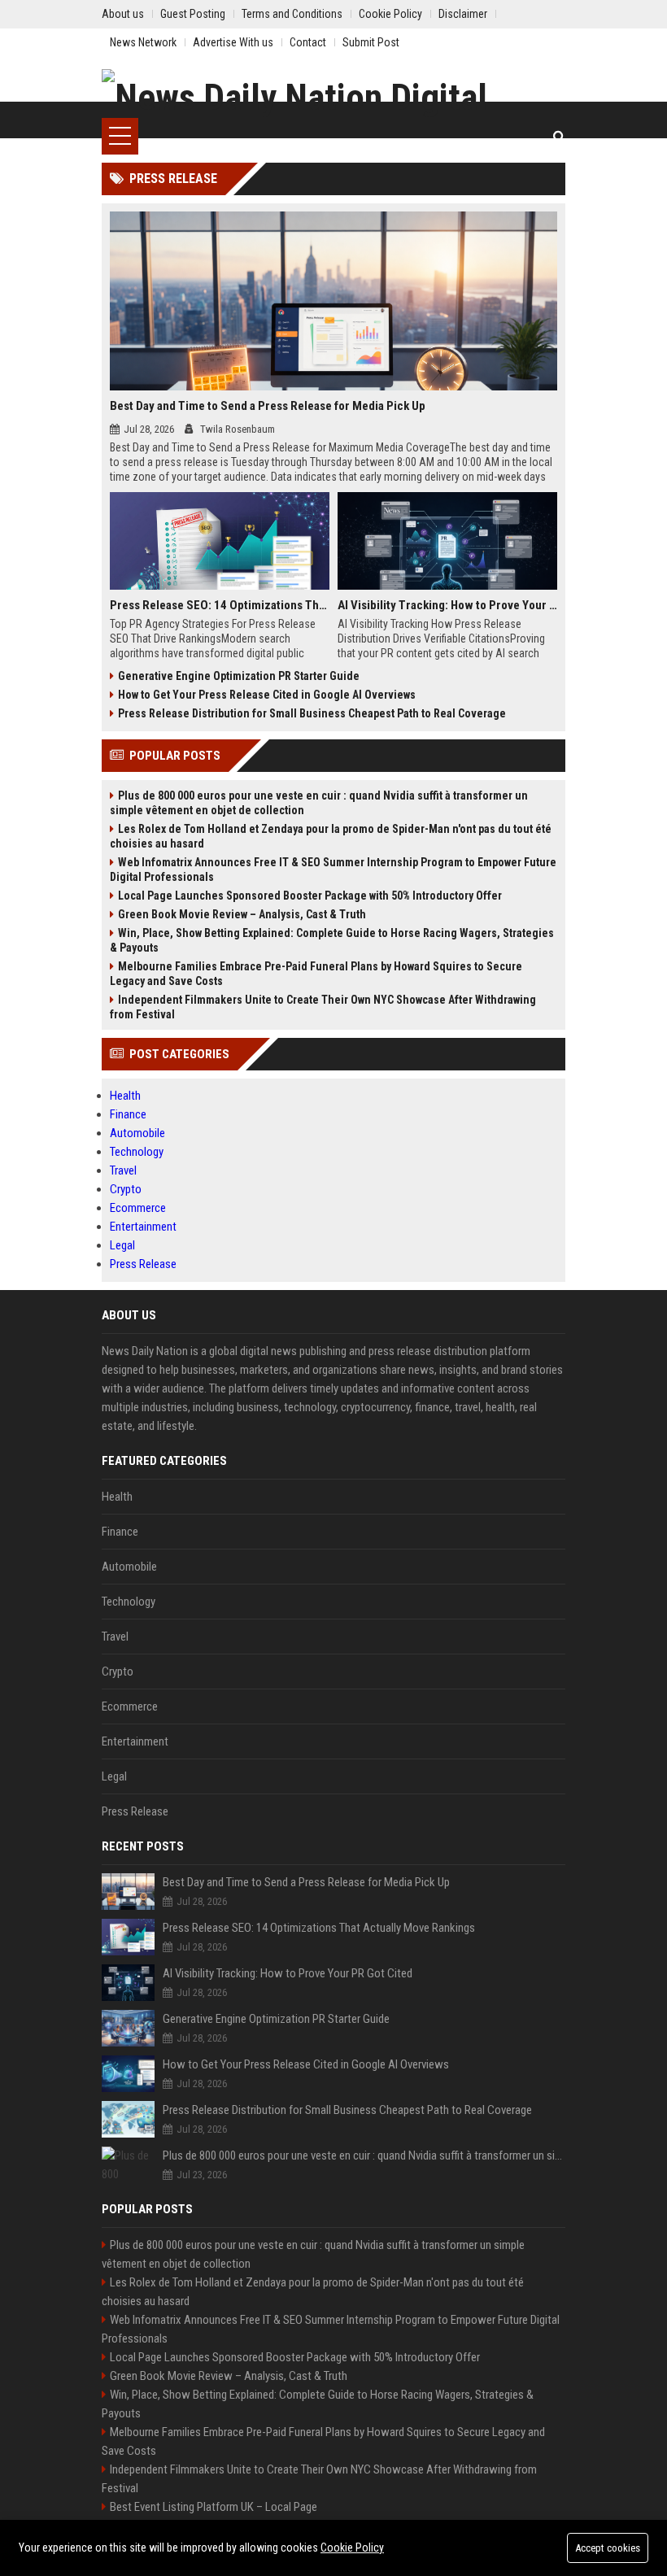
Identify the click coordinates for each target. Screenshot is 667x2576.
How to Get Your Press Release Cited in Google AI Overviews (267, 695)
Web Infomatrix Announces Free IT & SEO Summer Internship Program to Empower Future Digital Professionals (333, 870)
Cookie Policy (352, 2548)
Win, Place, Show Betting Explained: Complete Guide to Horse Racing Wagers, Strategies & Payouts (332, 940)
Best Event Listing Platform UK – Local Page (214, 2507)
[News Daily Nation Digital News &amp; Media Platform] (333, 94)
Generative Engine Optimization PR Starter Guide (239, 676)
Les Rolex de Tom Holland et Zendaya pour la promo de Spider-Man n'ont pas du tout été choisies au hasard (331, 836)
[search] (559, 136)
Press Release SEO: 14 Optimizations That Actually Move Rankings (220, 605)
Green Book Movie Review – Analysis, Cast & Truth (242, 914)
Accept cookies (608, 2548)
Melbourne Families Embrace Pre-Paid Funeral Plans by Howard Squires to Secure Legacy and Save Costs (316, 974)
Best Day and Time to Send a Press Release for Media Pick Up (268, 406)
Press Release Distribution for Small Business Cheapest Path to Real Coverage (312, 713)
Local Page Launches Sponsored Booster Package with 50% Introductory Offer (310, 896)
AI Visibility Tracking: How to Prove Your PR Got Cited (447, 605)
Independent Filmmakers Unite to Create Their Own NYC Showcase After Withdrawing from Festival (323, 1007)
